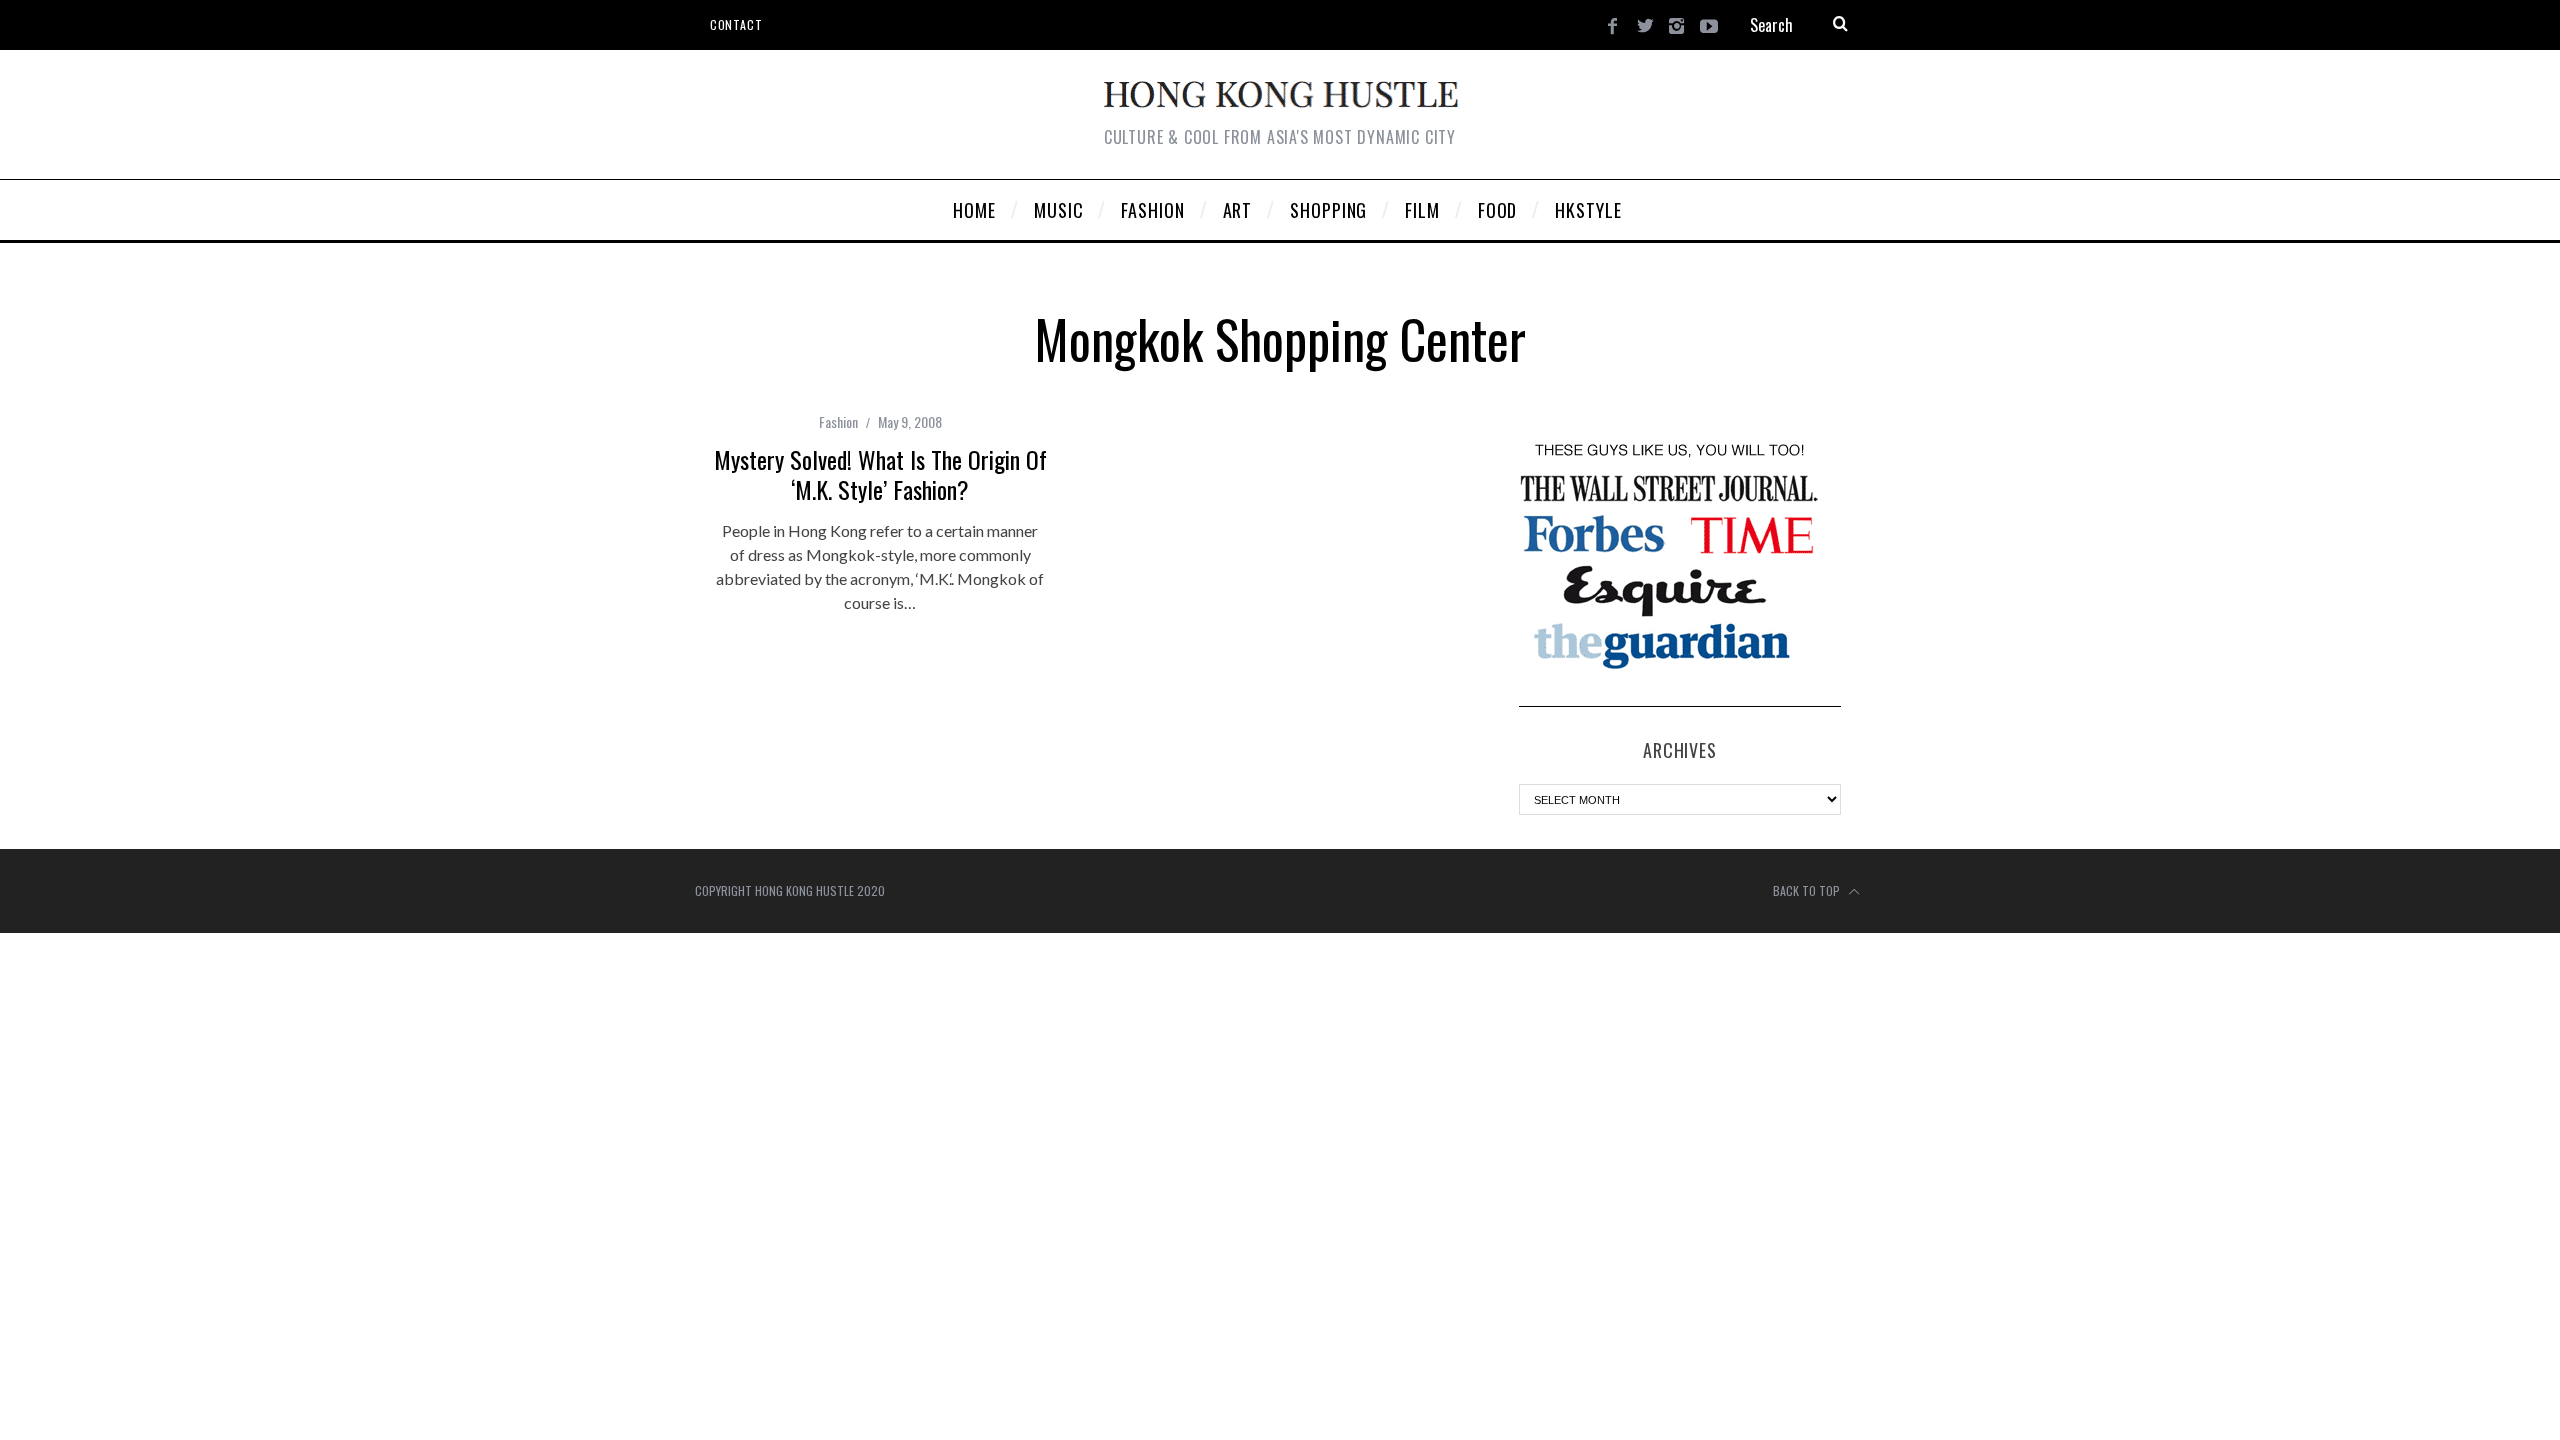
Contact (736, 24)
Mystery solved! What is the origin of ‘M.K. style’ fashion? (880, 474)
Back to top (1808, 890)
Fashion (838, 421)
